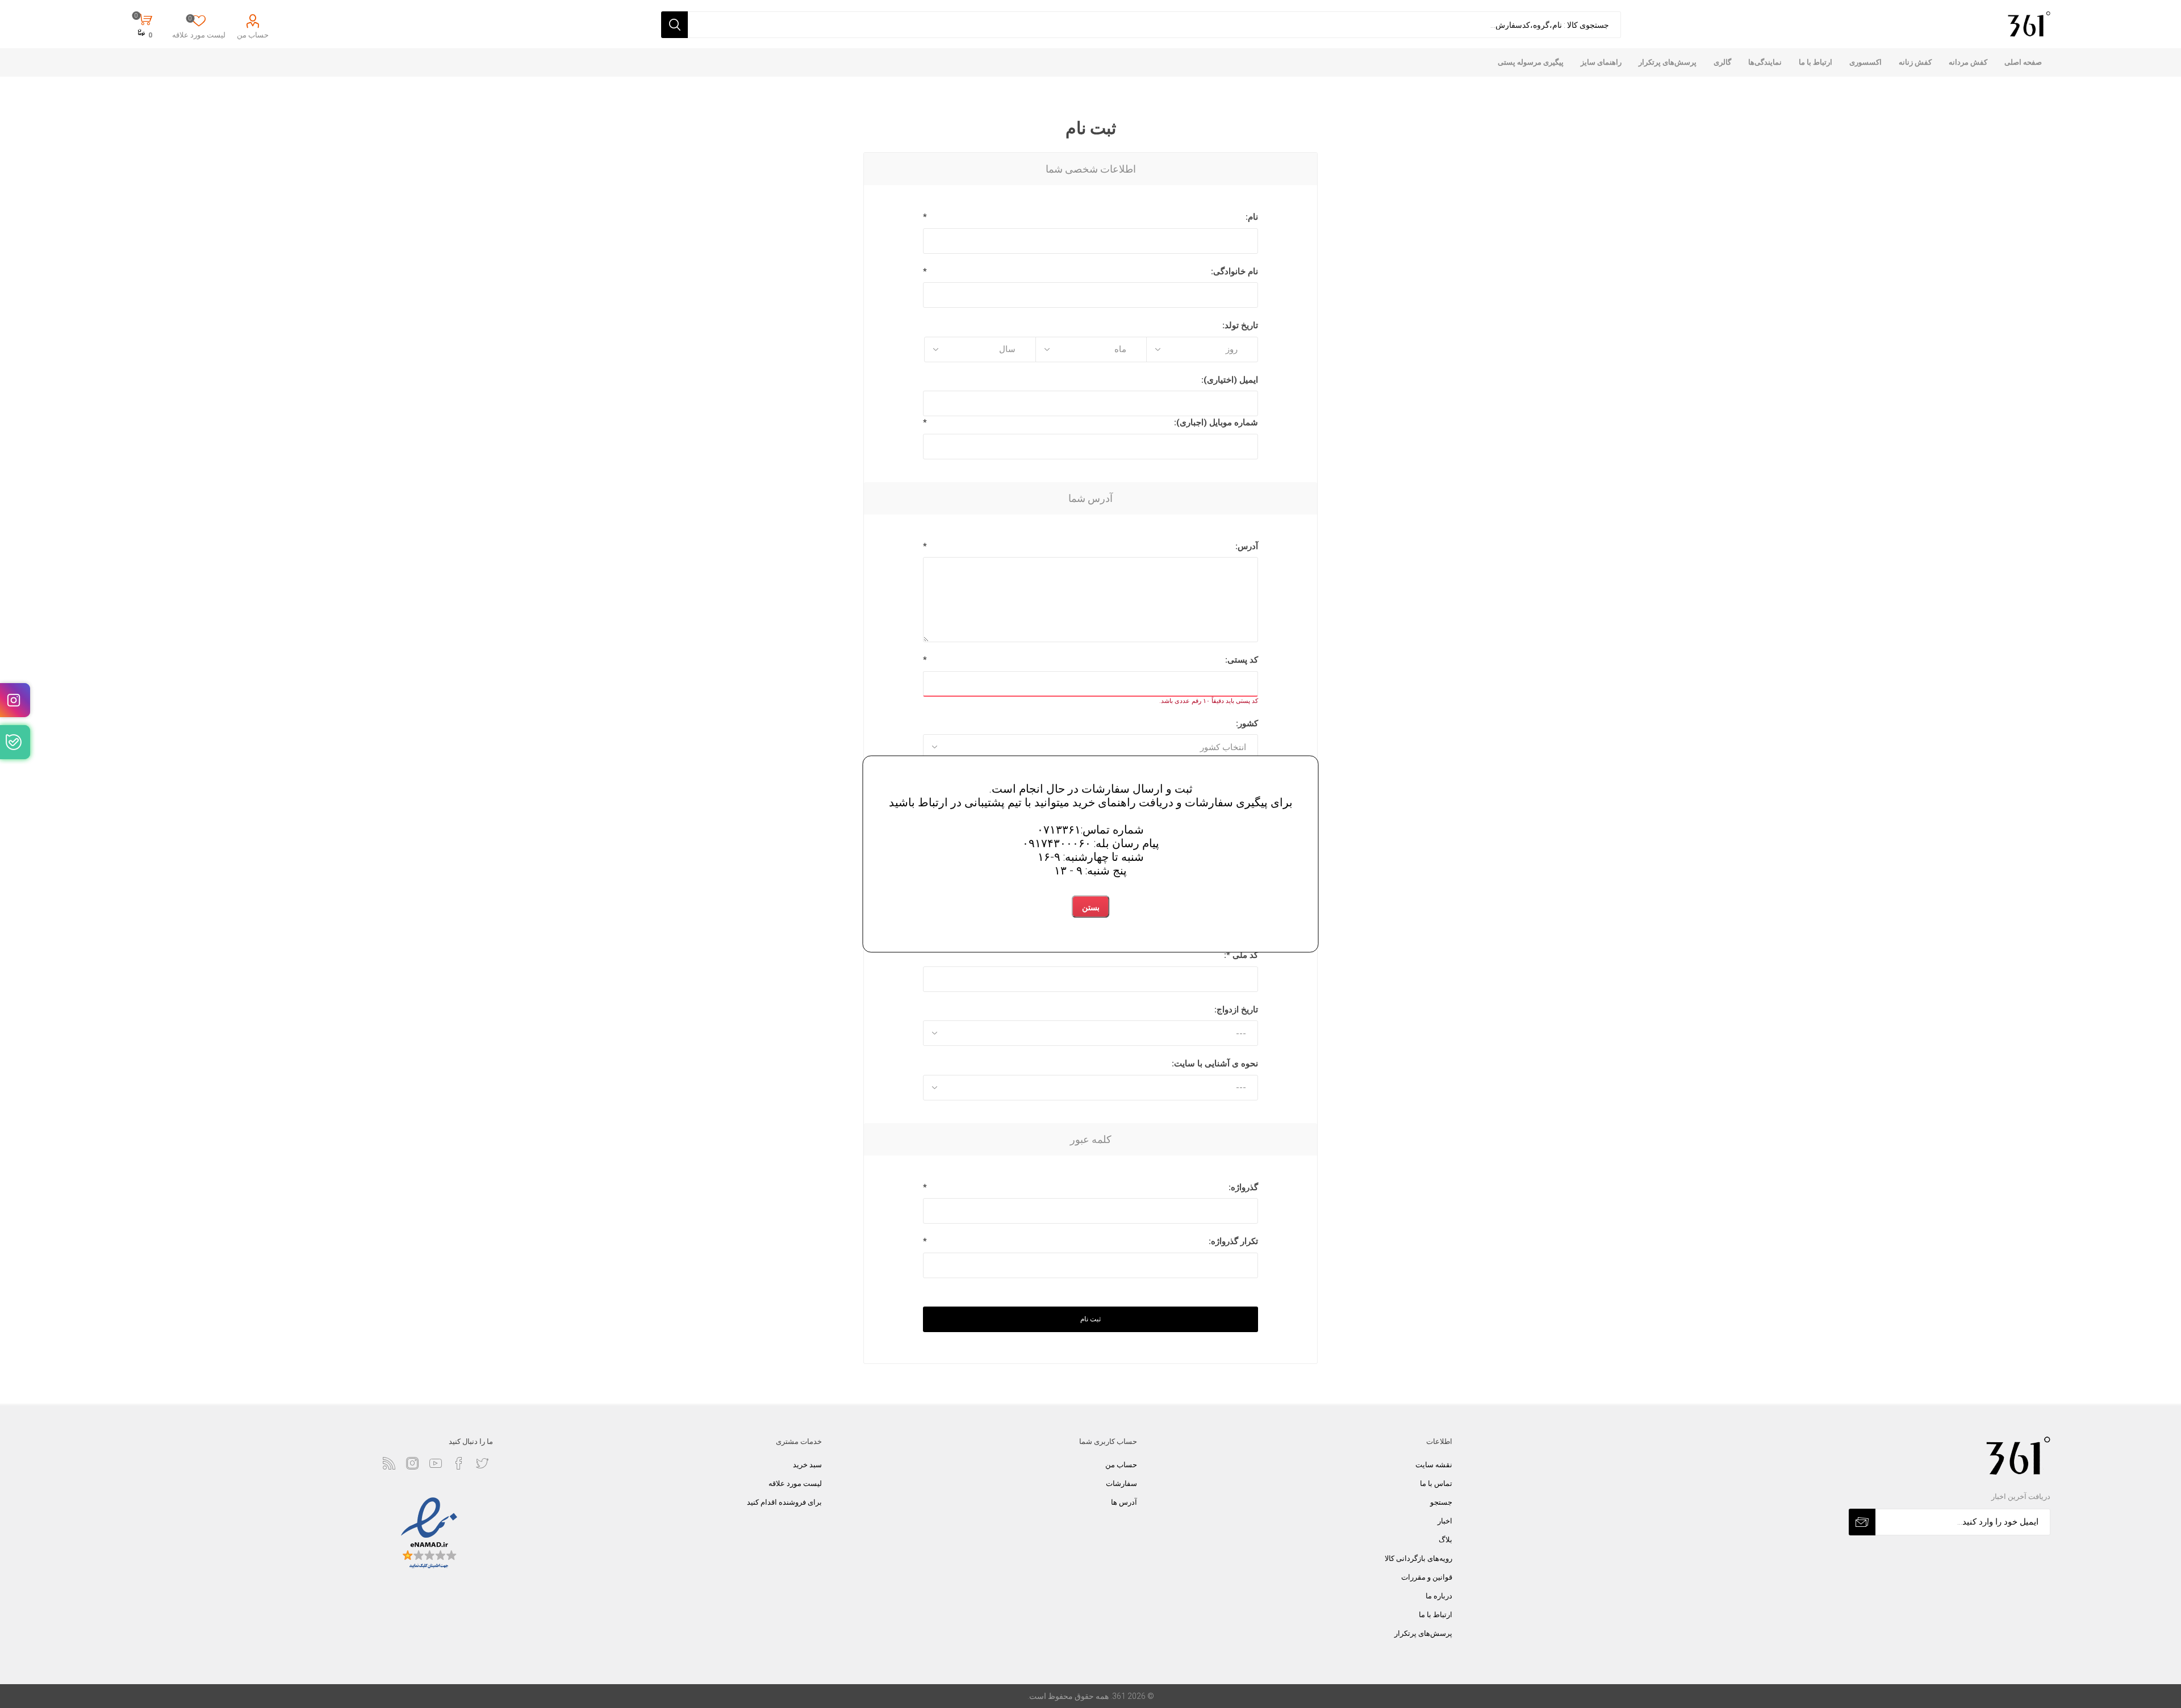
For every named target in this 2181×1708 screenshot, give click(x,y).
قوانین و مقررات (1427, 1577)
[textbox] (1154, 25)
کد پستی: (1242, 660)
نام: (1252, 217)
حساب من (253, 35)
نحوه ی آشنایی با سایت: (1215, 1064)
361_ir (15, 700)
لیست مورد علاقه (795, 1483)
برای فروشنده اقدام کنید (784, 1502)
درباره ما (1439, 1596)
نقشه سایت (1434, 1465)
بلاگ (1445, 1540)
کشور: (1247, 723)
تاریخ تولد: (1240, 325)
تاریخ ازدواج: (1236, 1010)
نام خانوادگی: (1234, 271)
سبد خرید (807, 1465)
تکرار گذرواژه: (1233, 1241)
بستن (1091, 908)
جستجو (1441, 1502)
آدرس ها (1124, 1502)
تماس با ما (1436, 1483)
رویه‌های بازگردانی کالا (1419, 1558)
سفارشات (1121, 1483)
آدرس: (1247, 546)
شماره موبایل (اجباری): (1216, 422)
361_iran (15, 742)
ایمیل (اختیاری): (1230, 380)
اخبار (1445, 1521)
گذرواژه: (1243, 1187)
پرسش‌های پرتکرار (1423, 1633)
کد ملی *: (1241, 955)
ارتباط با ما (1436, 1615)
